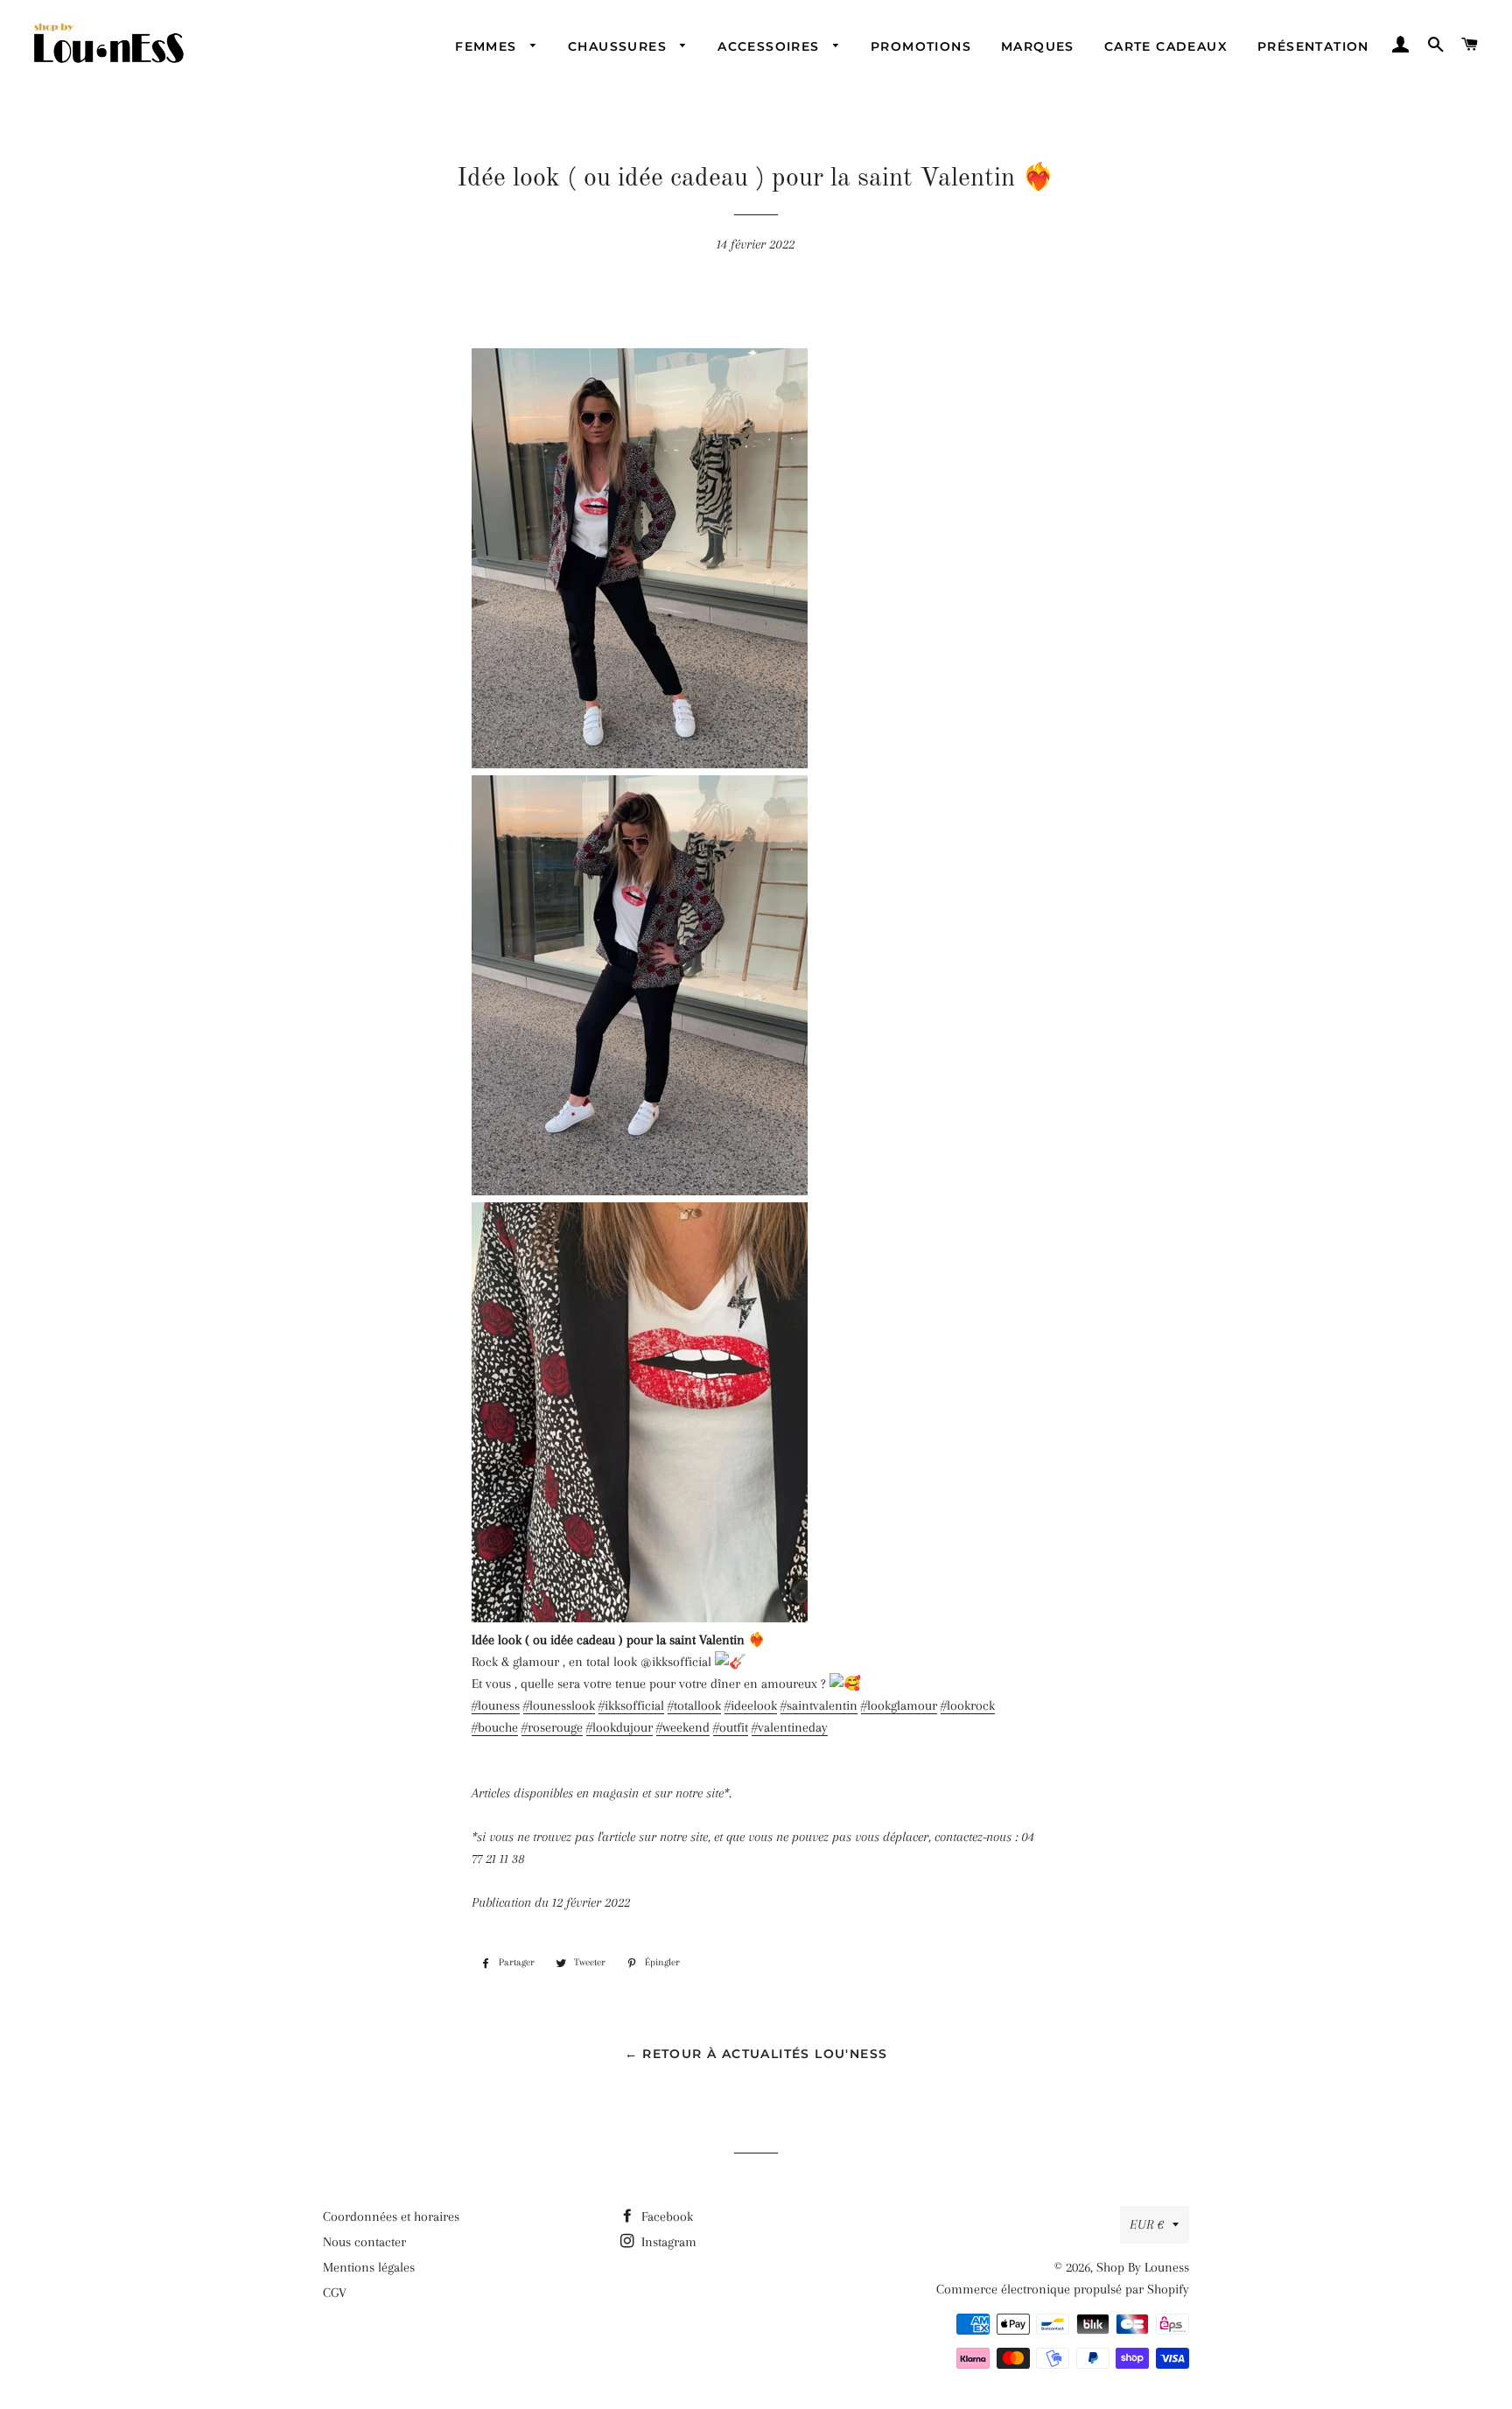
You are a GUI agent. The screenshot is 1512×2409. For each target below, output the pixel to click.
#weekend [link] (683, 1727)
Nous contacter (364, 2242)
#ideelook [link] (751, 1705)
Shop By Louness (1143, 2267)
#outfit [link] (731, 1727)
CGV (335, 2293)
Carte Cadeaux (1166, 46)
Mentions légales (369, 2267)
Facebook (665, 2216)
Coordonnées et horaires (391, 2216)
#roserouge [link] (552, 1727)
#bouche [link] (495, 1727)
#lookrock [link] (968, 1705)
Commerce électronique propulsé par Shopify (1063, 2289)
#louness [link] (496, 1705)
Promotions (921, 46)
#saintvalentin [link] (819, 1705)
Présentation (1313, 46)
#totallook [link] (694, 1705)
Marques (1038, 46)
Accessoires (771, 46)
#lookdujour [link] (619, 1727)
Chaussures (619, 46)
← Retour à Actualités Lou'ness (756, 2054)
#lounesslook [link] (559, 1705)
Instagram (667, 2242)
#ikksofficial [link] (631, 1705)
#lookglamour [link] (899, 1705)
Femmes (488, 46)
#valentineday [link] (790, 1727)
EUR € (1147, 2224)
